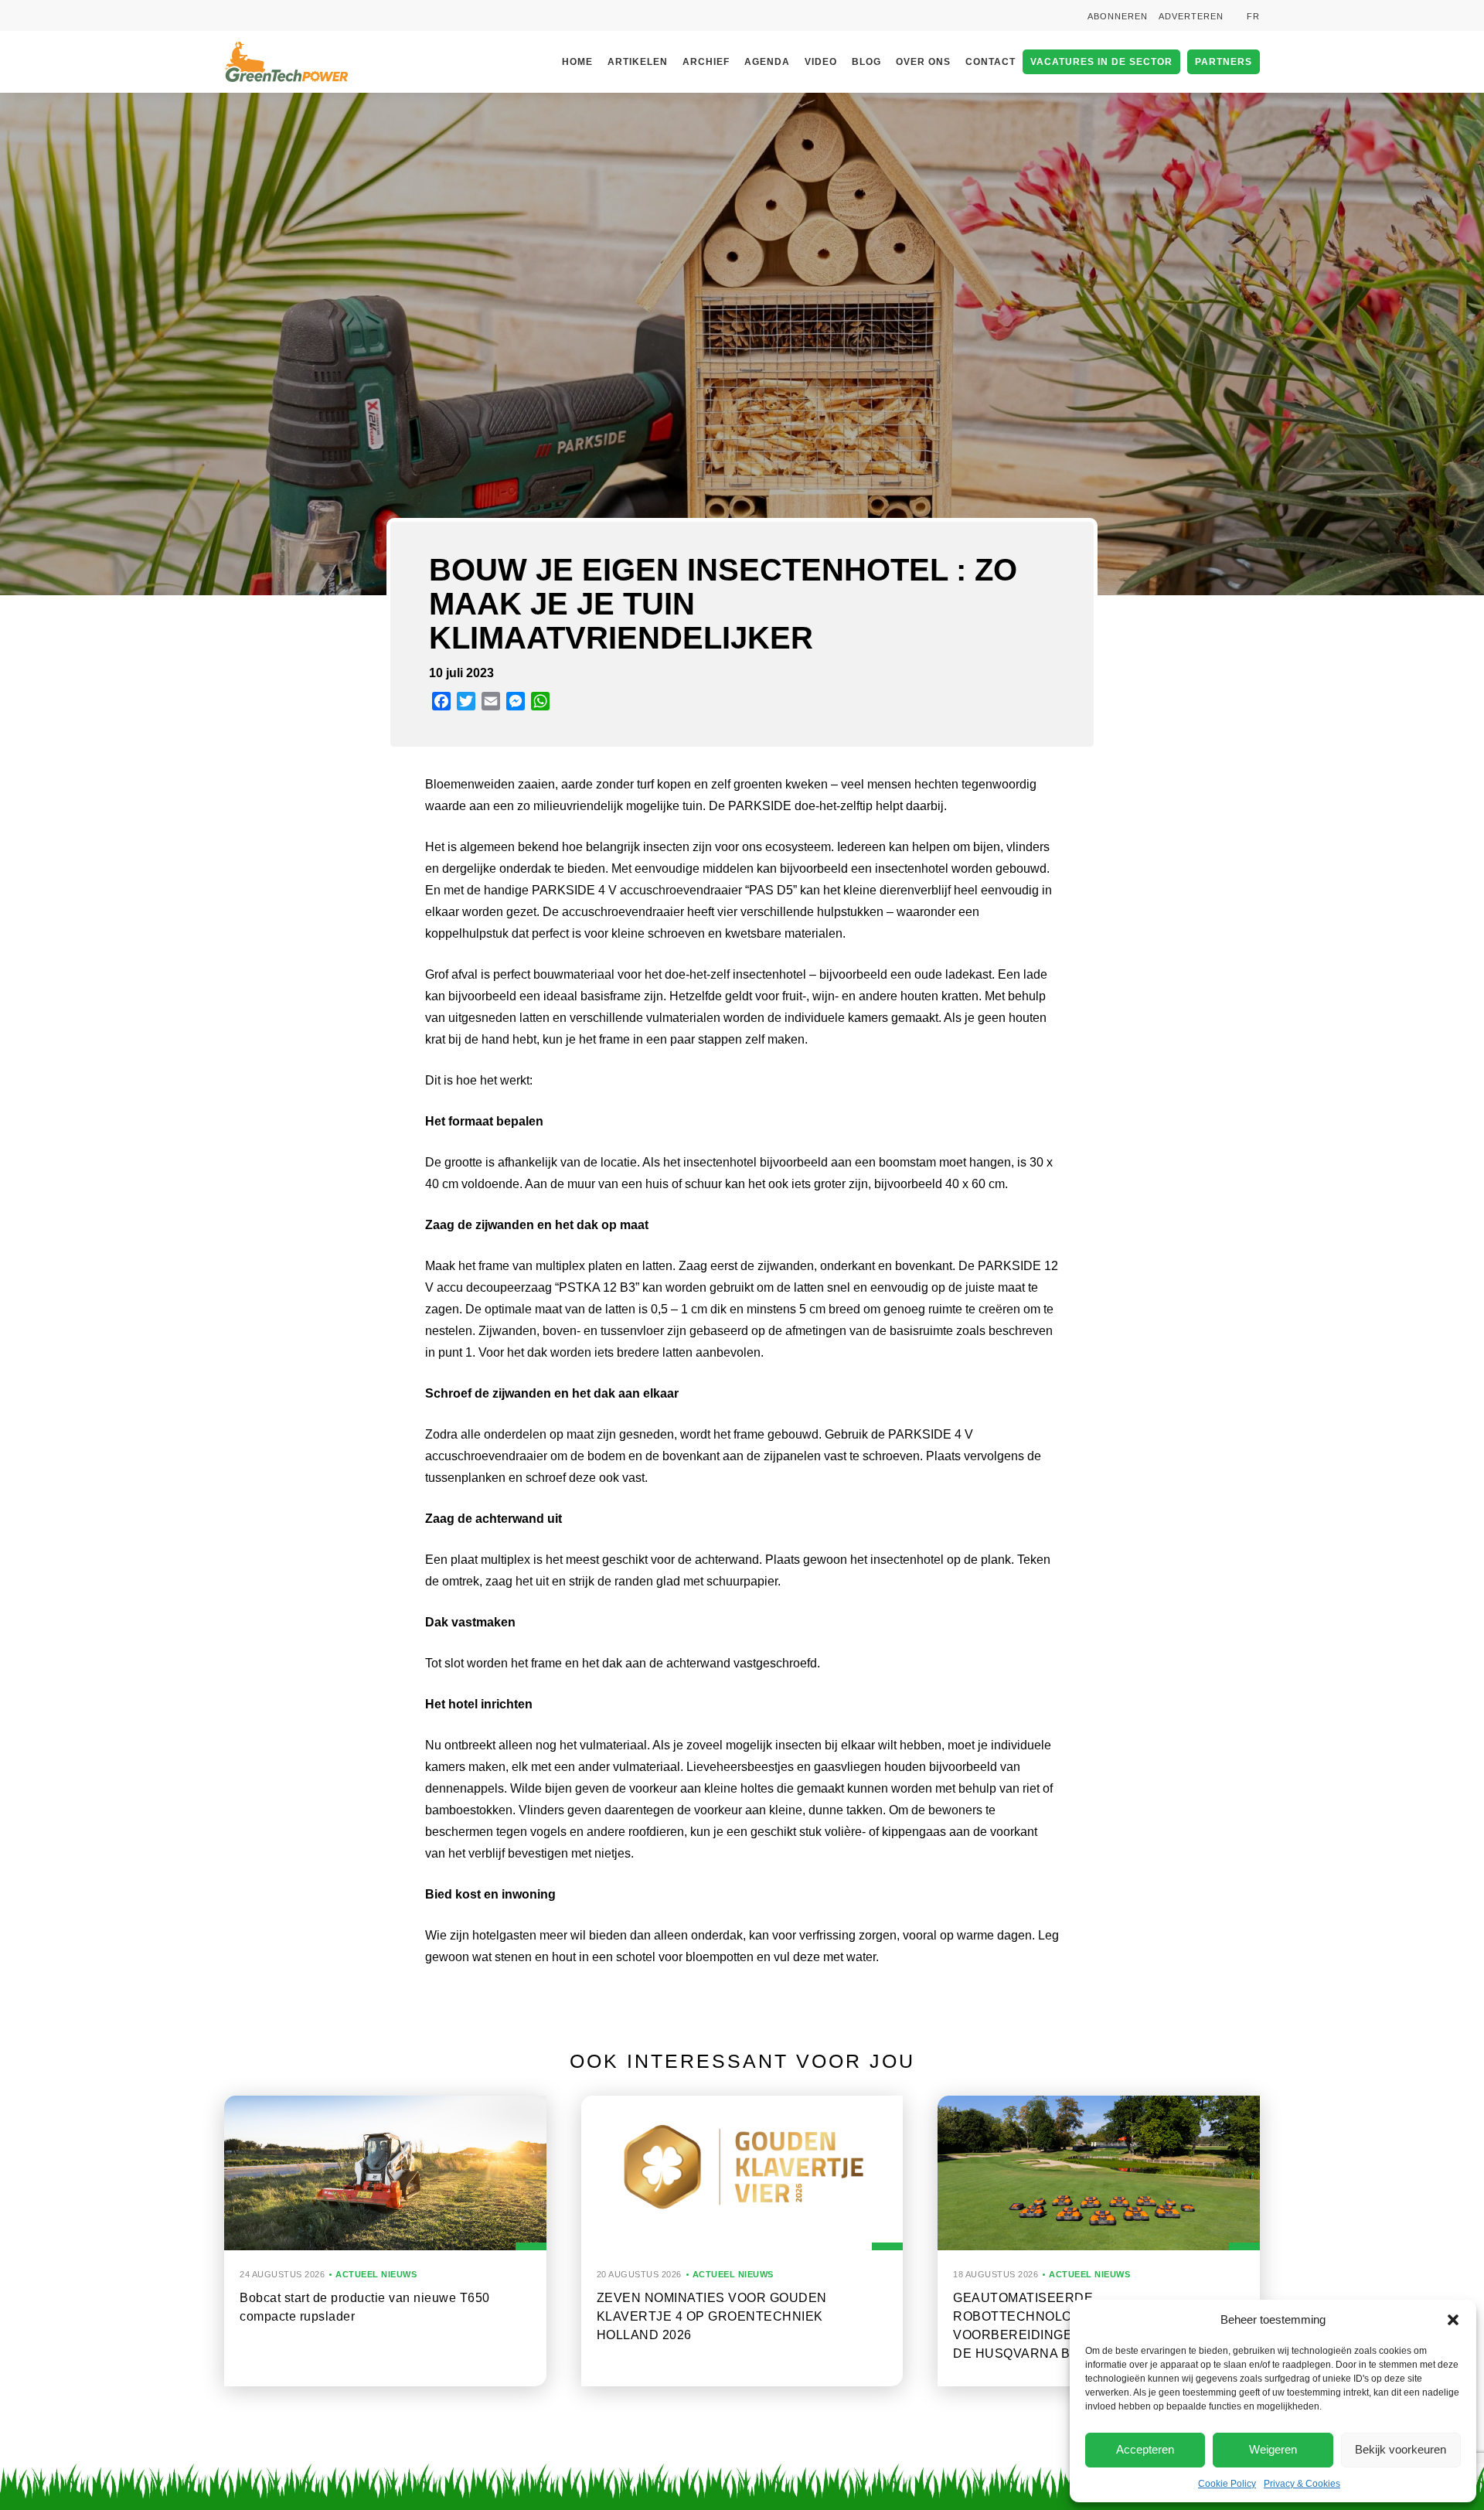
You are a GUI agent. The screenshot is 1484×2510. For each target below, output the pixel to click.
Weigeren (1273, 2449)
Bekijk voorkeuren (1401, 2449)
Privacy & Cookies (1302, 2484)
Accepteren (1145, 2449)
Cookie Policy (1227, 2484)
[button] (1453, 2320)
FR (1253, 16)
